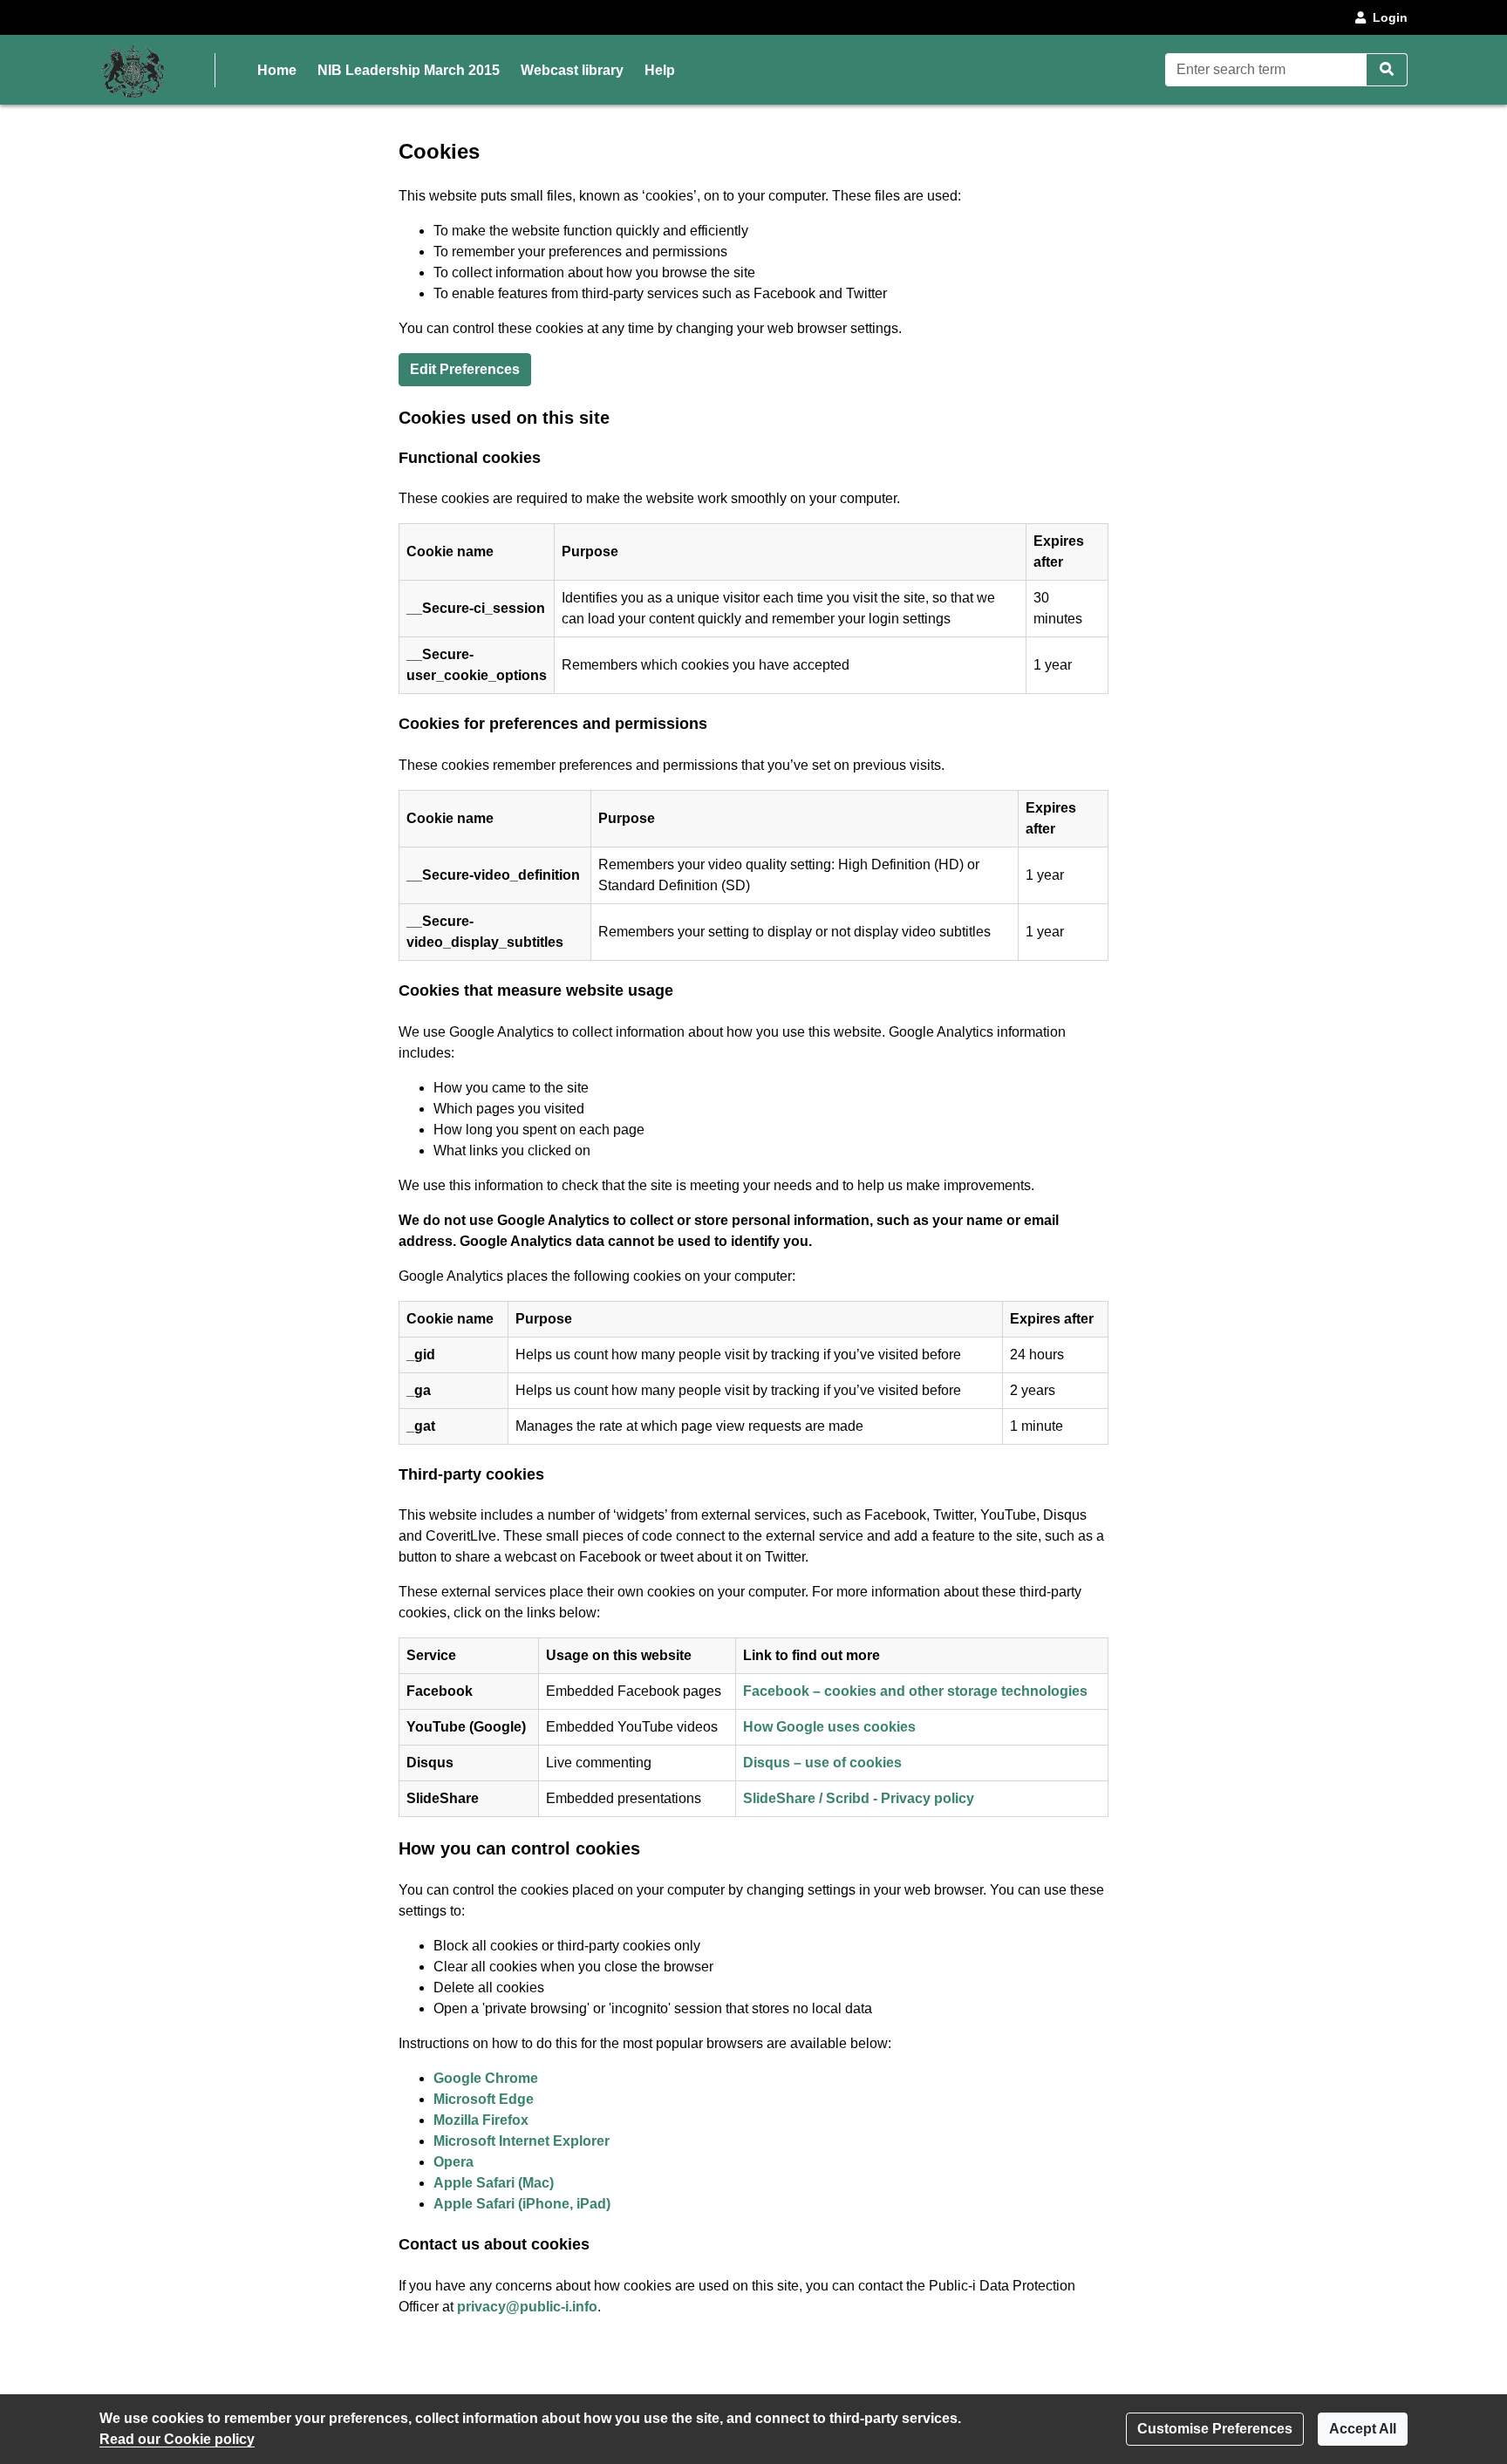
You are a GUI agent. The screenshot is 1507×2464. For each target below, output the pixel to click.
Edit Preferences (465, 369)
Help (660, 70)
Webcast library (572, 70)
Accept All (1363, 2429)
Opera (453, 2162)
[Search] (1387, 70)
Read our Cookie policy (177, 2439)
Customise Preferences (1215, 2429)
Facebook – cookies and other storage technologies (915, 1691)
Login (1390, 17)
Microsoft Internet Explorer (522, 2141)
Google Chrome (486, 2078)
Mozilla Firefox (481, 2120)
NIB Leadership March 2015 (409, 70)
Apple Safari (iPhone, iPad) (522, 2204)
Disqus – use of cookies (822, 1763)
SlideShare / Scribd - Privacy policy (859, 1798)
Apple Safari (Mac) (494, 2183)
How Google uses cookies (829, 1727)
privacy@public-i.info (527, 2307)
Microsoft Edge (484, 2099)
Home (277, 70)
